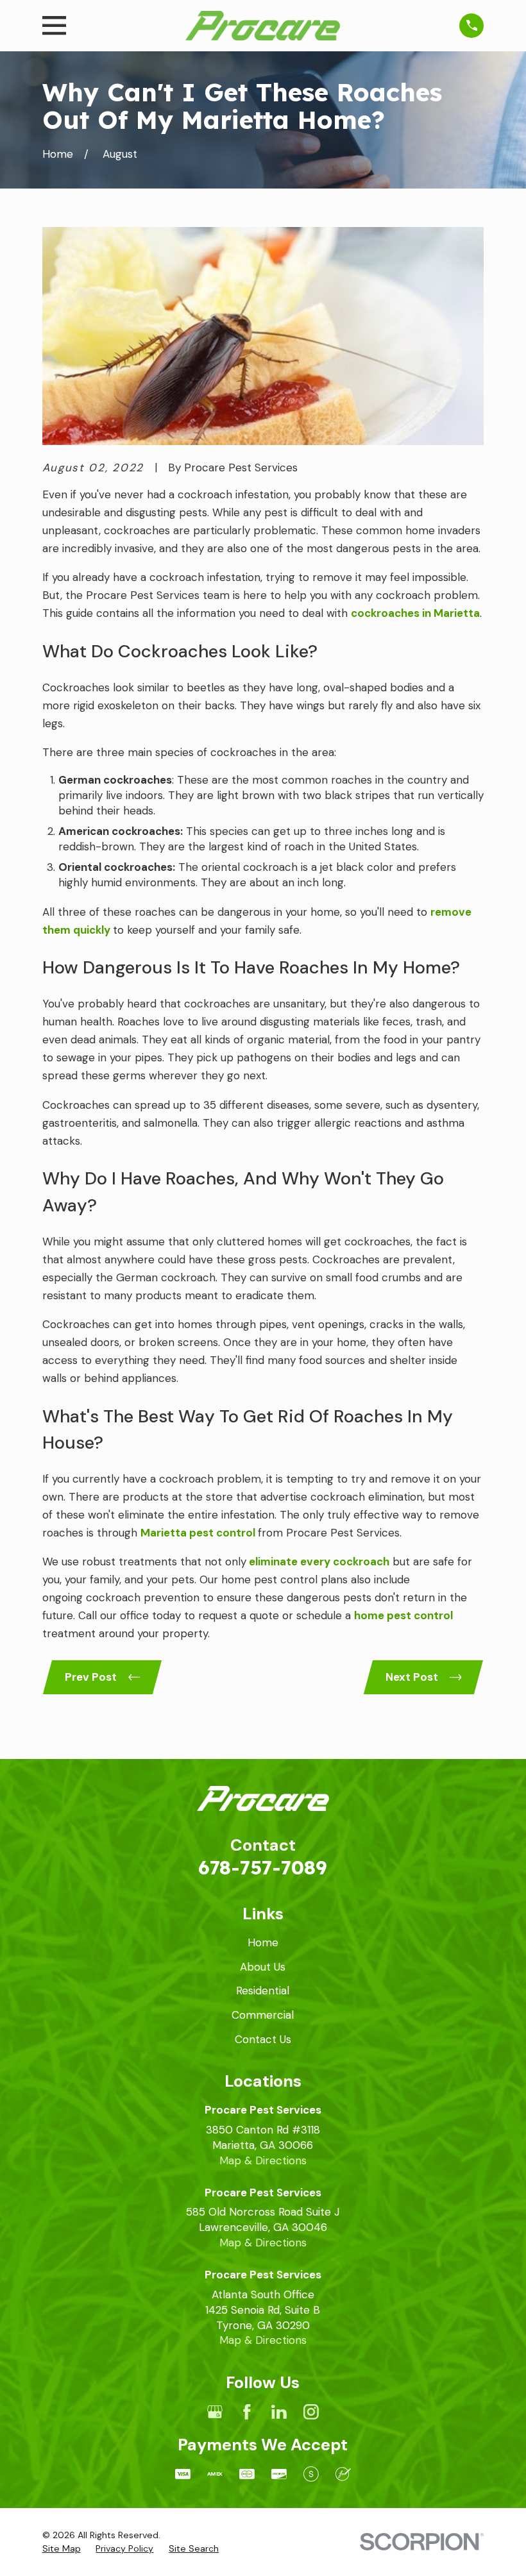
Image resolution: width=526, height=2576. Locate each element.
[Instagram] (311, 2412)
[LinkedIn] (279, 2412)
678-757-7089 (263, 1867)
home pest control (403, 1615)
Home (263, 1942)
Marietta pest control (198, 1533)
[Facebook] (247, 2412)
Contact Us (263, 2039)
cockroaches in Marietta (415, 613)
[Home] (263, 26)
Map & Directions (263, 2160)
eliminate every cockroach (319, 1562)
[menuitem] (62, 2549)
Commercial (263, 2015)
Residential (263, 1991)
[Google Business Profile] (215, 2412)
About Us (263, 1967)
